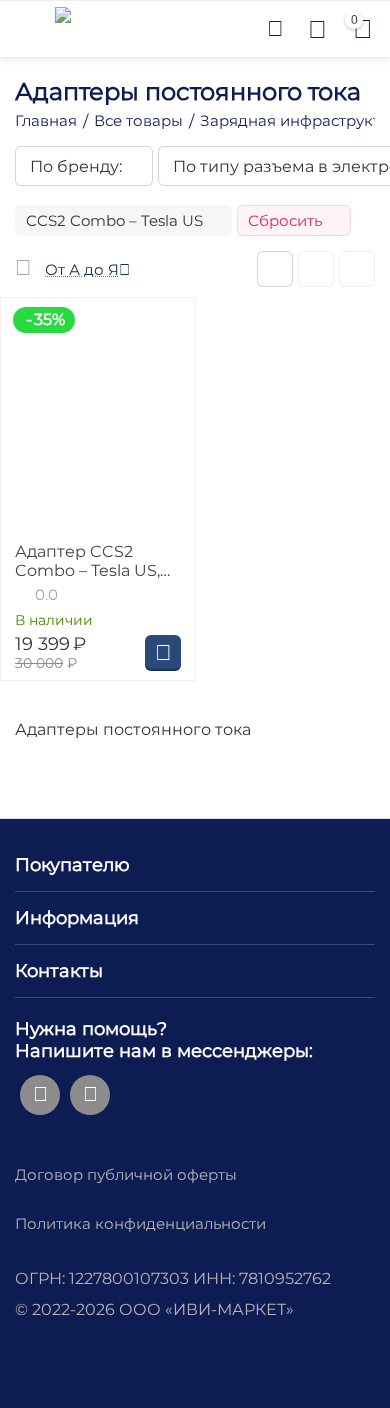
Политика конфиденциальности (140, 1223)
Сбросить (285, 220)
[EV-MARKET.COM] (63, 27)
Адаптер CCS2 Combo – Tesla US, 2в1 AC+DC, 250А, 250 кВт (87, 561)
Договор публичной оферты (126, 1174)
